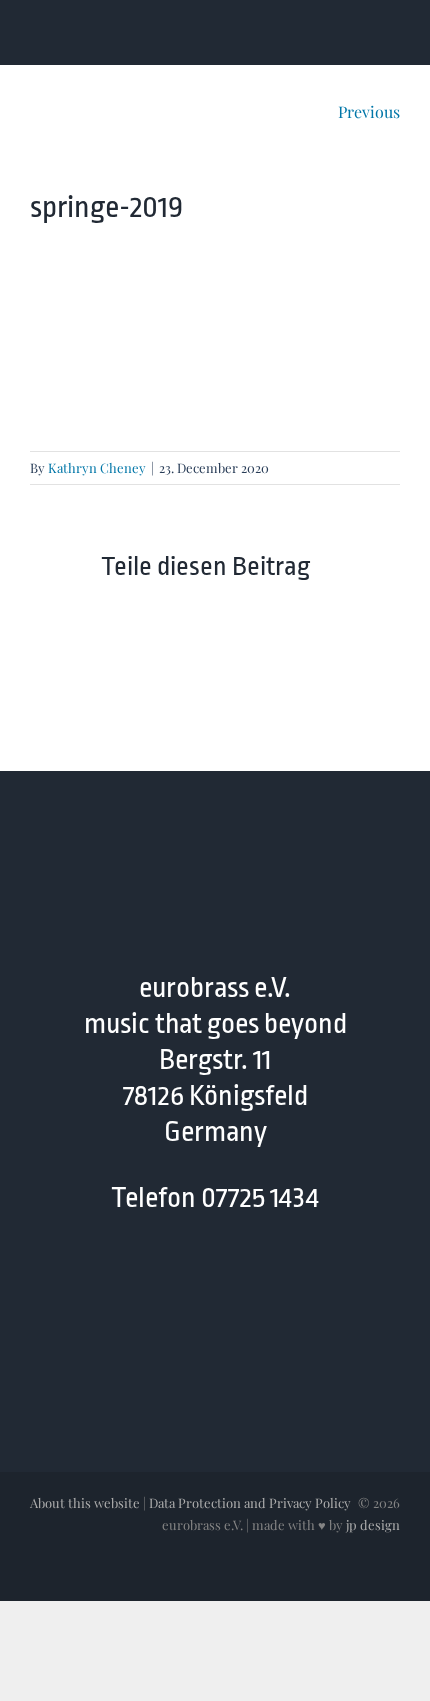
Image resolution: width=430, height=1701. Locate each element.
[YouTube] (195, 1283)
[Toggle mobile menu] (392, 33)
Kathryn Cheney (97, 467)
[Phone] (273, 1283)
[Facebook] (156, 1283)
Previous (369, 111)
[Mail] (234, 1283)
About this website (85, 1502)
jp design (373, 1524)
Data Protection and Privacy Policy (250, 1502)
